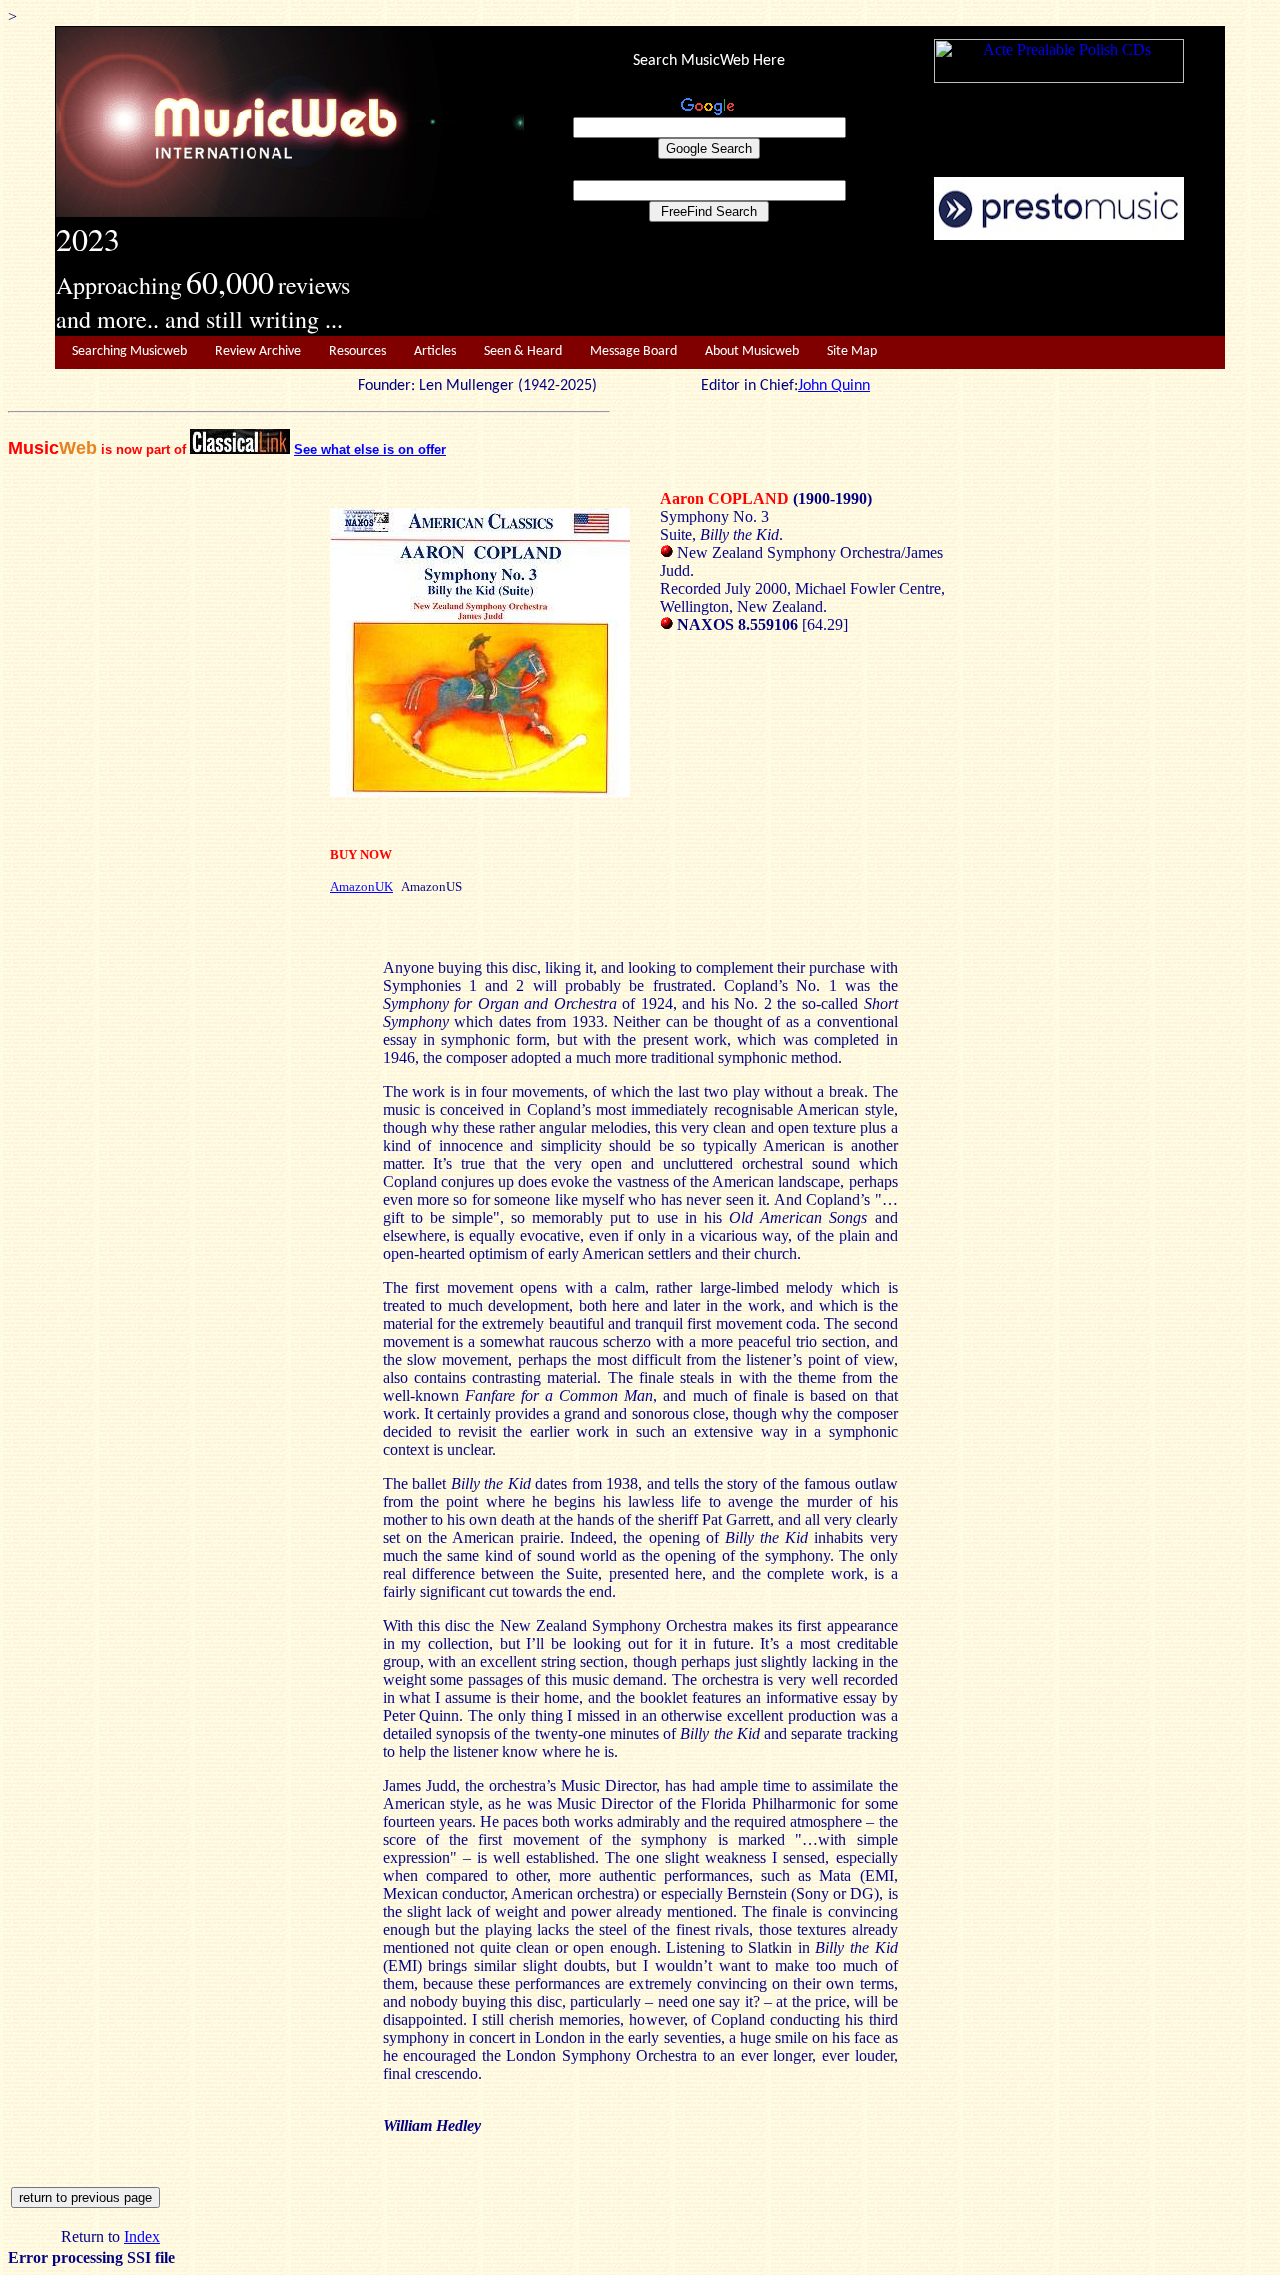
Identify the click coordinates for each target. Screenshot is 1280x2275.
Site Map (852, 351)
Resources (357, 351)
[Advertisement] (875, 289)
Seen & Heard (523, 351)
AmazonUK (361, 886)
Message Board (633, 351)
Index (142, 2236)
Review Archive (258, 351)
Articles (435, 351)
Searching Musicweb (129, 351)
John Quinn (834, 386)
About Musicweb (752, 351)
